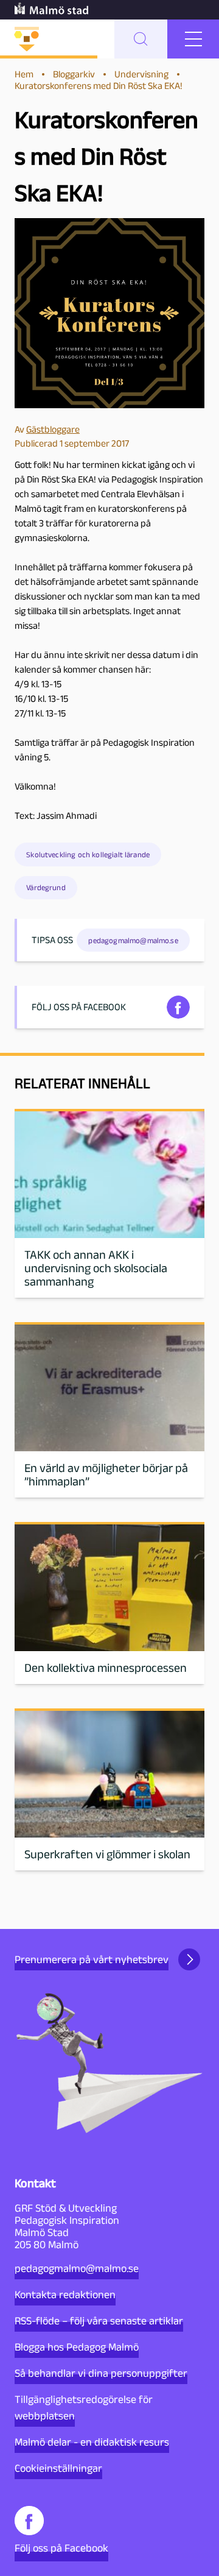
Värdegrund (46, 887)
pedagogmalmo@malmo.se (77, 2268)
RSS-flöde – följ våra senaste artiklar (99, 2321)
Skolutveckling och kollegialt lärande (88, 855)
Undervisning (141, 74)
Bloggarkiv (74, 74)
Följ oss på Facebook (61, 2548)
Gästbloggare (53, 429)
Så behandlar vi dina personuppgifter (101, 2373)
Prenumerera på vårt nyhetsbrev (92, 1959)
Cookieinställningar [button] (58, 2468)
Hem (24, 74)
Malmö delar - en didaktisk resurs (92, 2442)
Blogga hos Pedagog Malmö (77, 2347)
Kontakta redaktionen (65, 2295)
